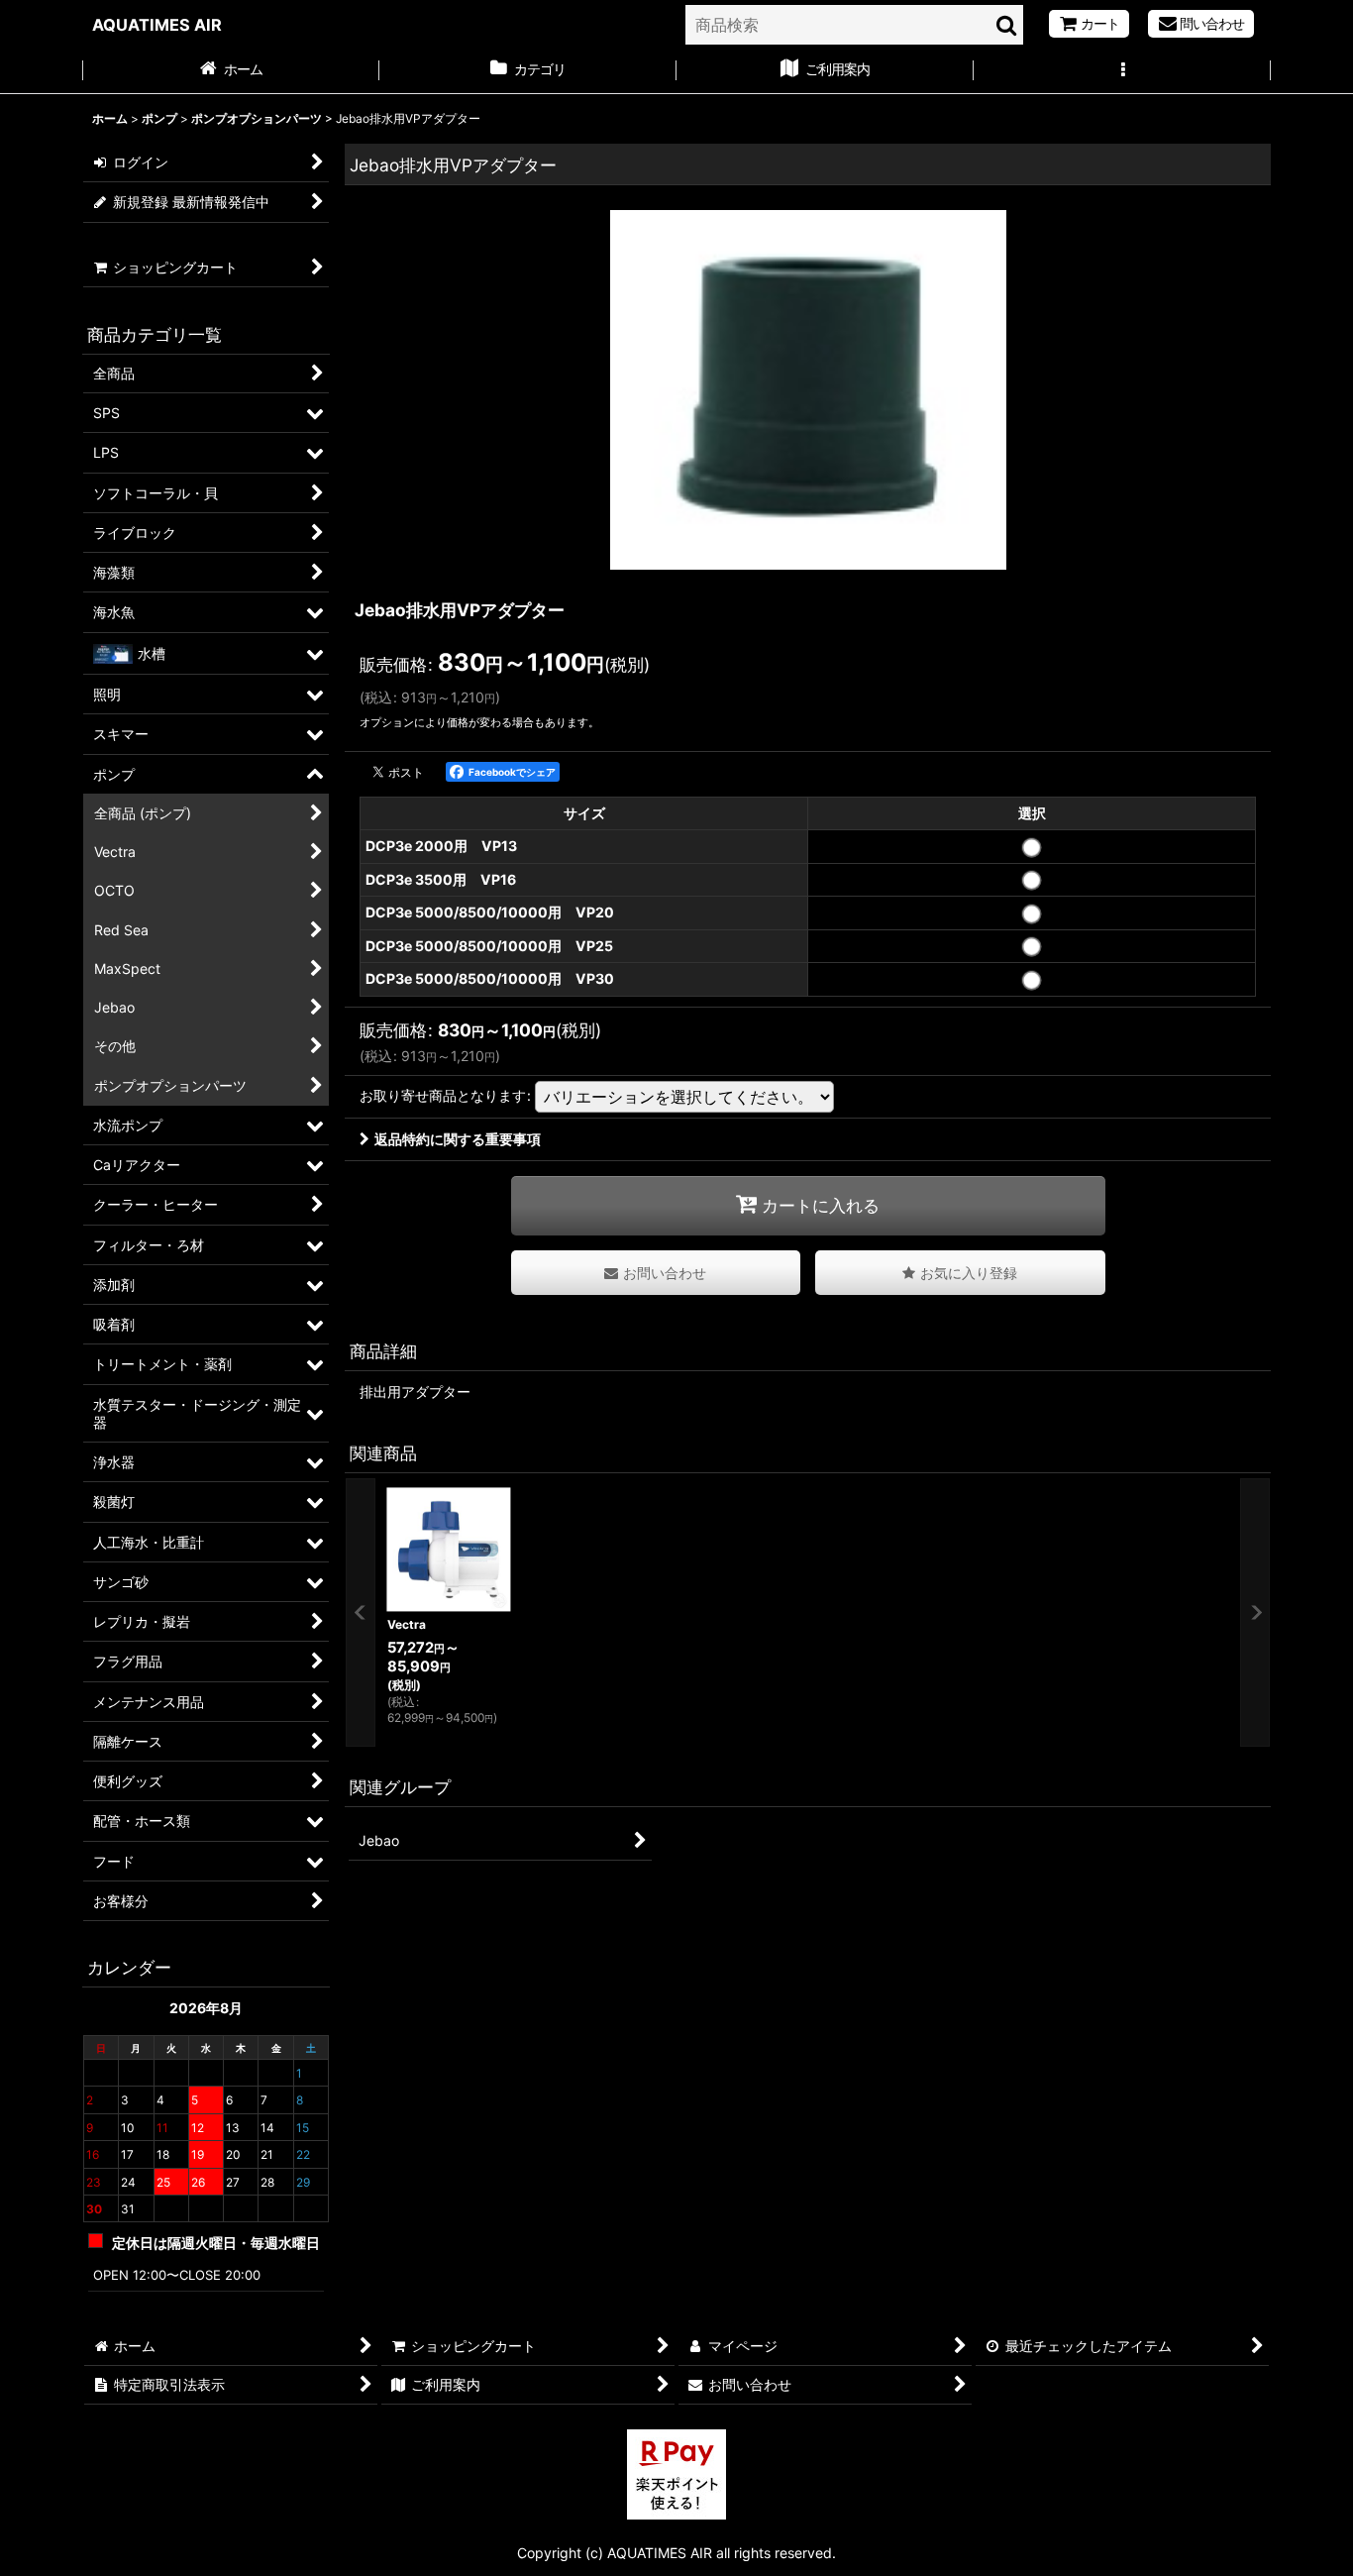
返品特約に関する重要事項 (458, 1139)
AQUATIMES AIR (157, 25)
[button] (1122, 71)
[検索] (1007, 25)
